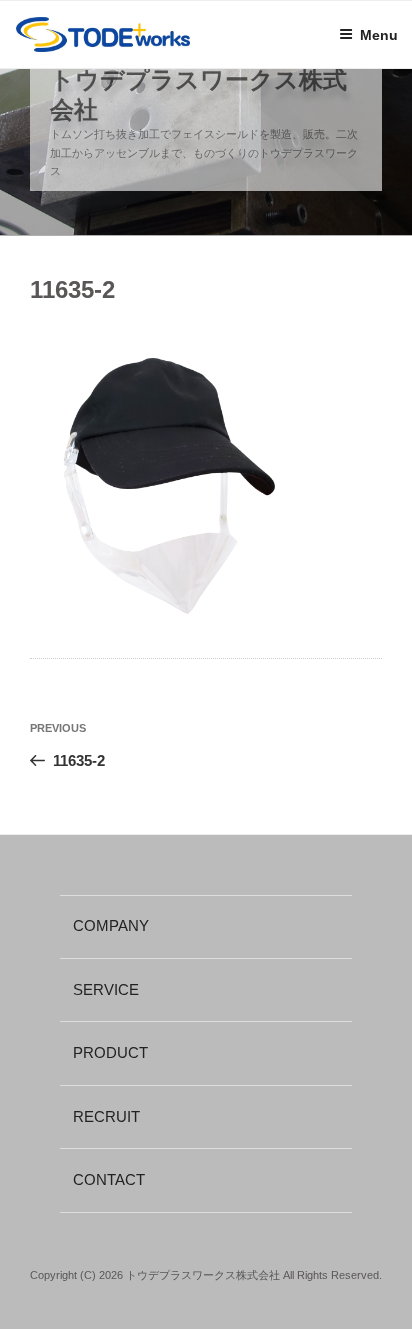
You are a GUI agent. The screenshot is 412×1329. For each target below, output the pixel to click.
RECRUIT (106, 1116)
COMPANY (111, 925)
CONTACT (109, 1179)
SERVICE (106, 989)
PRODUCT (110, 1052)
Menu (379, 35)
